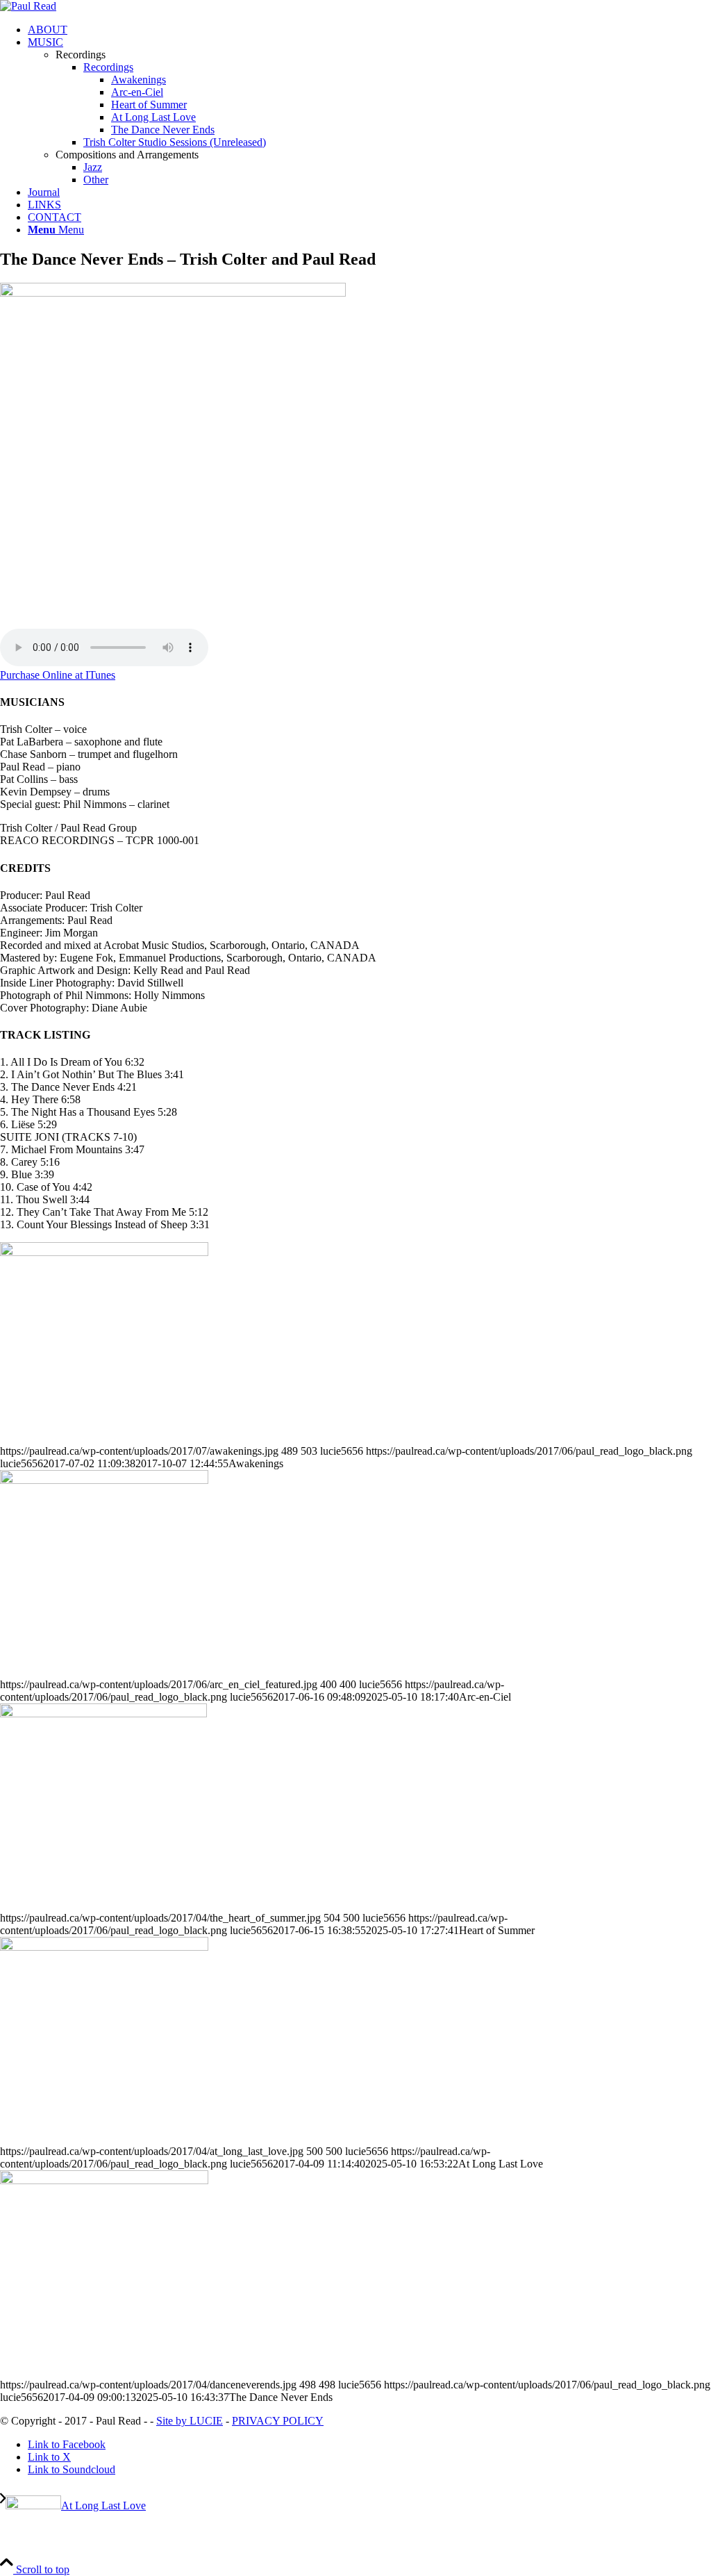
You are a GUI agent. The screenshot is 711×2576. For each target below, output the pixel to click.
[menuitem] (369, 30)
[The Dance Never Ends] (104, 2180)
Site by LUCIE (190, 2421)
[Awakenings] (104, 1252)
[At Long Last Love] (104, 1947)
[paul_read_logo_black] (28, 6)
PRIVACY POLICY (278, 2421)
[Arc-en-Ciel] (104, 1480)
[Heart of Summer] (103, 1714)
